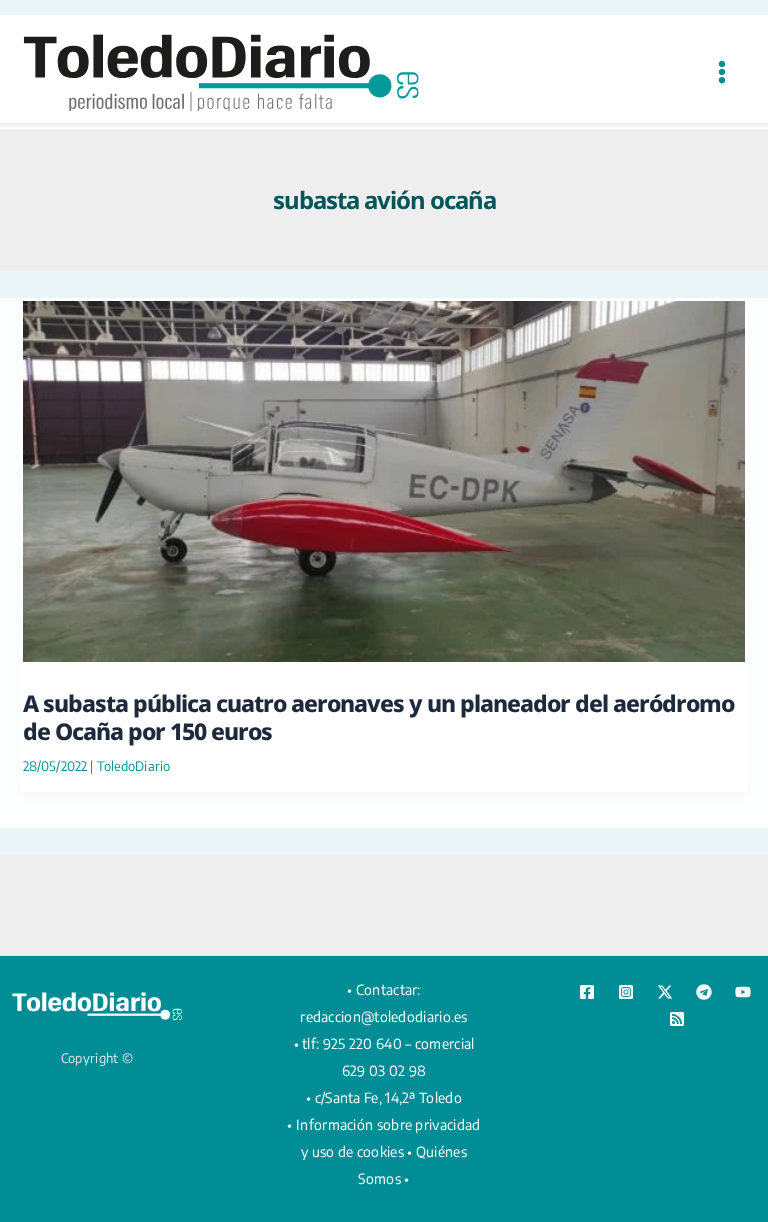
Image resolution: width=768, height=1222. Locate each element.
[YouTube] (743, 992)
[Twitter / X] (665, 992)
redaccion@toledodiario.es (384, 1016)
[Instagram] (626, 992)
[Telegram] (704, 992)
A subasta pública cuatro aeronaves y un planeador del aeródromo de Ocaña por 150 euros (378, 717)
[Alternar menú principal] (721, 71)
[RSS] (677, 1019)
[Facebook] (587, 992)
